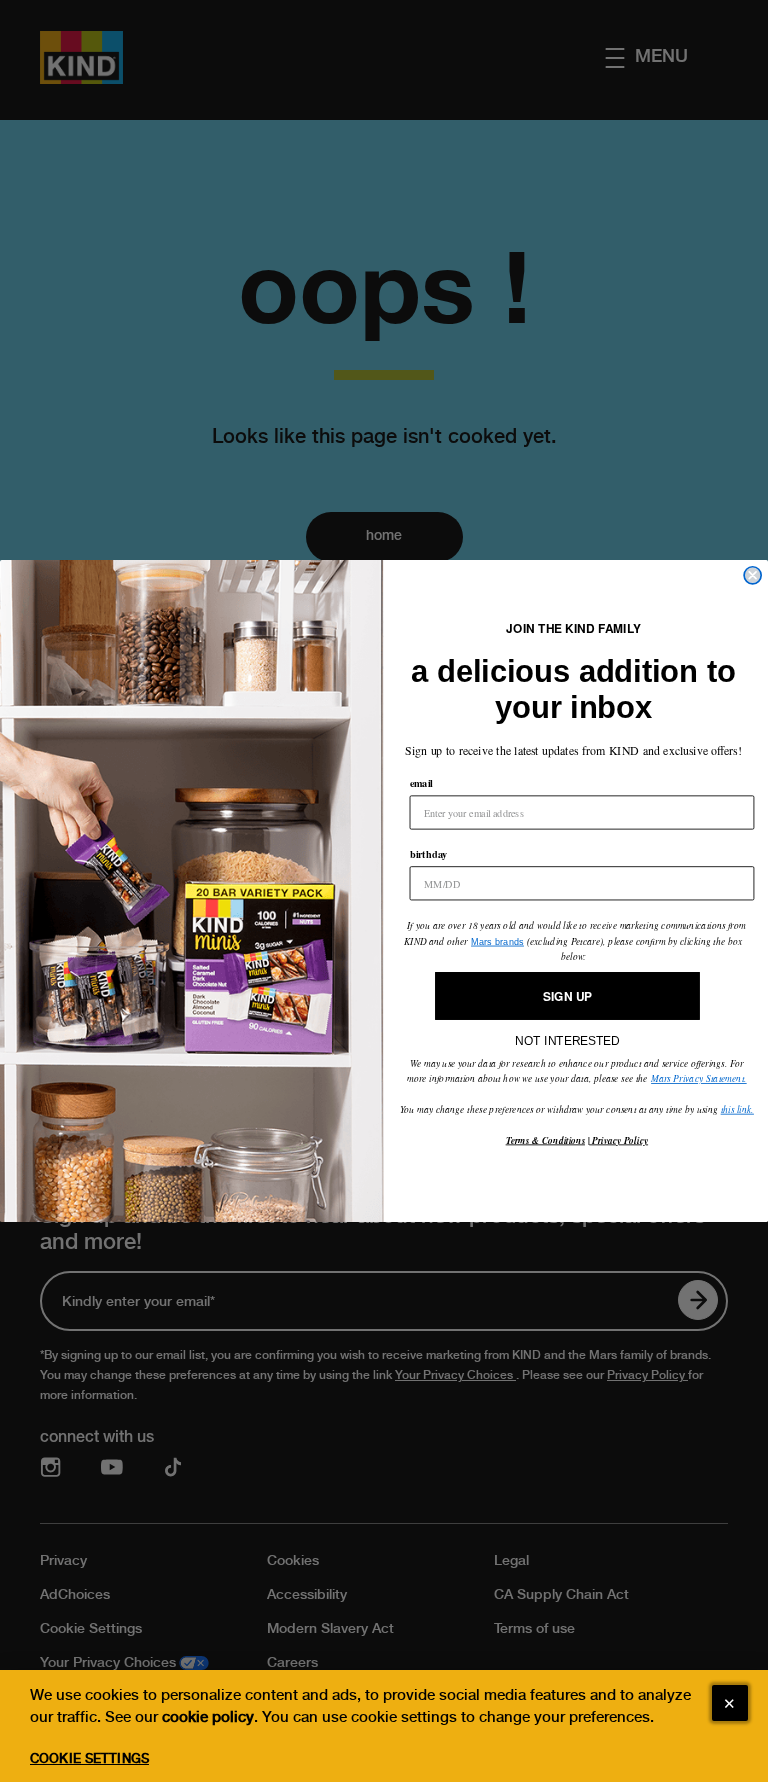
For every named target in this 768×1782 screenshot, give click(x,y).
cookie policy (208, 1717)
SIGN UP (567, 995)
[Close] (730, 1703)
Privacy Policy (618, 1140)
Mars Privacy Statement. (699, 1078)
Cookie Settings (89, 1758)
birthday (429, 854)
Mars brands (497, 941)
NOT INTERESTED (567, 1035)
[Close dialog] (752, 575)
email (421, 783)
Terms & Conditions (545, 1140)
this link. (737, 1109)
